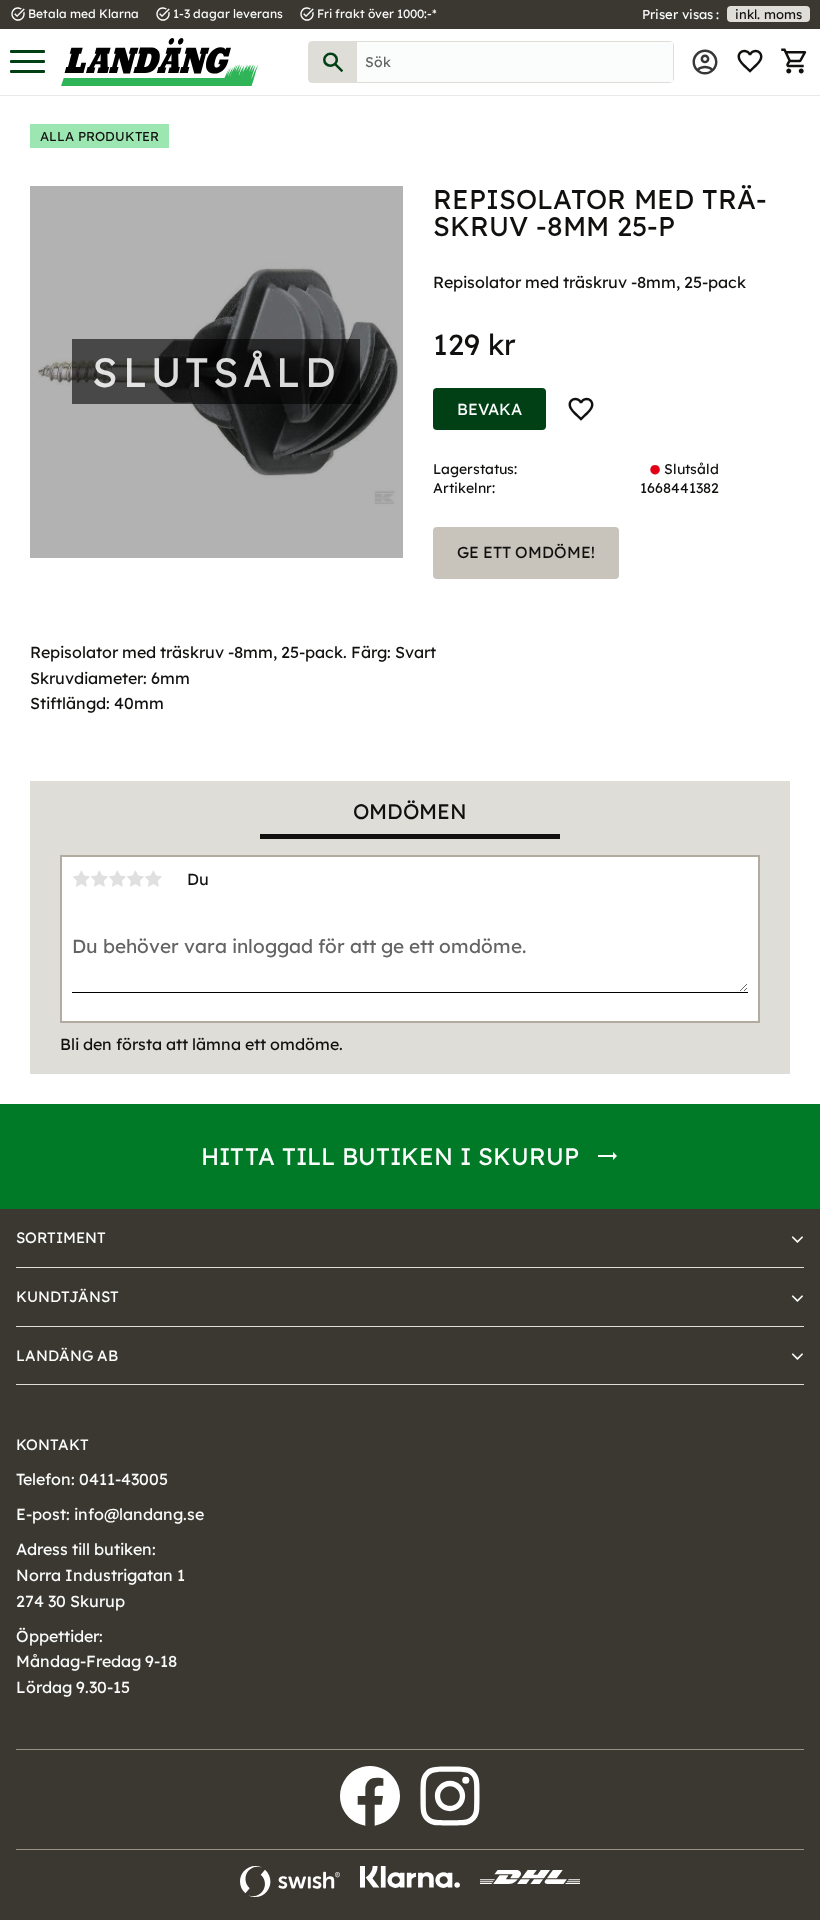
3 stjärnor (117, 879)
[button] (27, 62)
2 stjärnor (99, 879)
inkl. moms (768, 14)
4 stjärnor (135, 879)
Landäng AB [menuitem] (67, 1355)
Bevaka (489, 409)
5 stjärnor (153, 879)
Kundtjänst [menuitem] (67, 1296)
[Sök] (333, 62)
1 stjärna (81, 879)
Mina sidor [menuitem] (705, 62)
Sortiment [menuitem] (61, 1237)
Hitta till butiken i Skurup (390, 1156)
